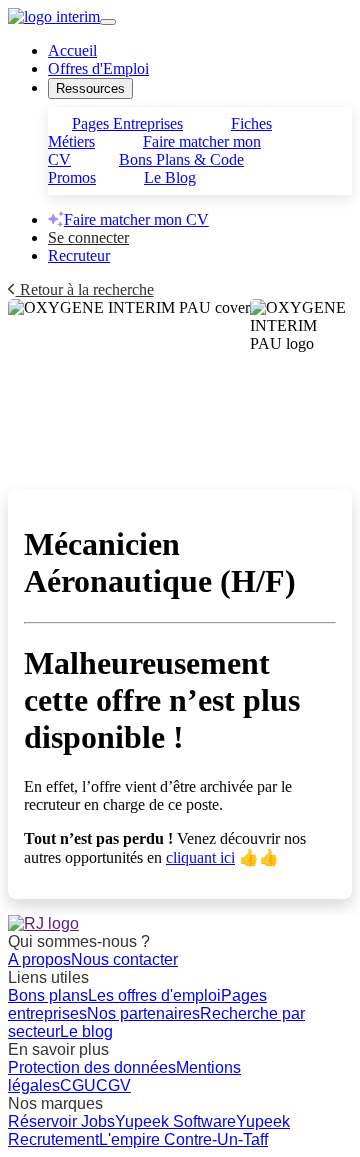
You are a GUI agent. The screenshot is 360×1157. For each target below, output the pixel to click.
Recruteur (79, 255)
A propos (39, 959)
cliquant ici (200, 857)
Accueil (72, 50)
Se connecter (88, 237)
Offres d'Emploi (98, 68)
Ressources (90, 88)
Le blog (86, 1031)
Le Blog (170, 177)
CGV (113, 1085)
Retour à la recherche (85, 289)
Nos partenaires (143, 1013)
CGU (78, 1085)
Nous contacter (124, 959)
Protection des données (92, 1067)
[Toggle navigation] (108, 22)
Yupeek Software (175, 1121)
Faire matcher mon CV (136, 219)
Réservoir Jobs (61, 1121)
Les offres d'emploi (154, 995)
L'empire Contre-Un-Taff (183, 1139)
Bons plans (48, 995)
